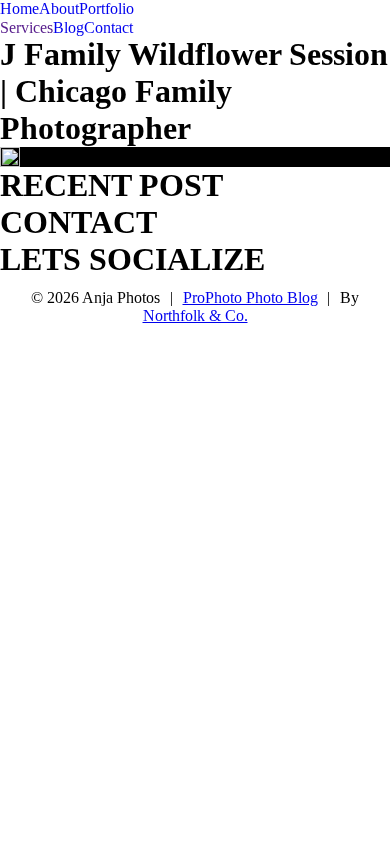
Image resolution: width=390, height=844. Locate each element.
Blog (68, 27)
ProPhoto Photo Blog (250, 297)
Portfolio (106, 8)
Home (19, 8)
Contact (108, 27)
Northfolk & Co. (195, 315)
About (59, 8)
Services (26, 27)
